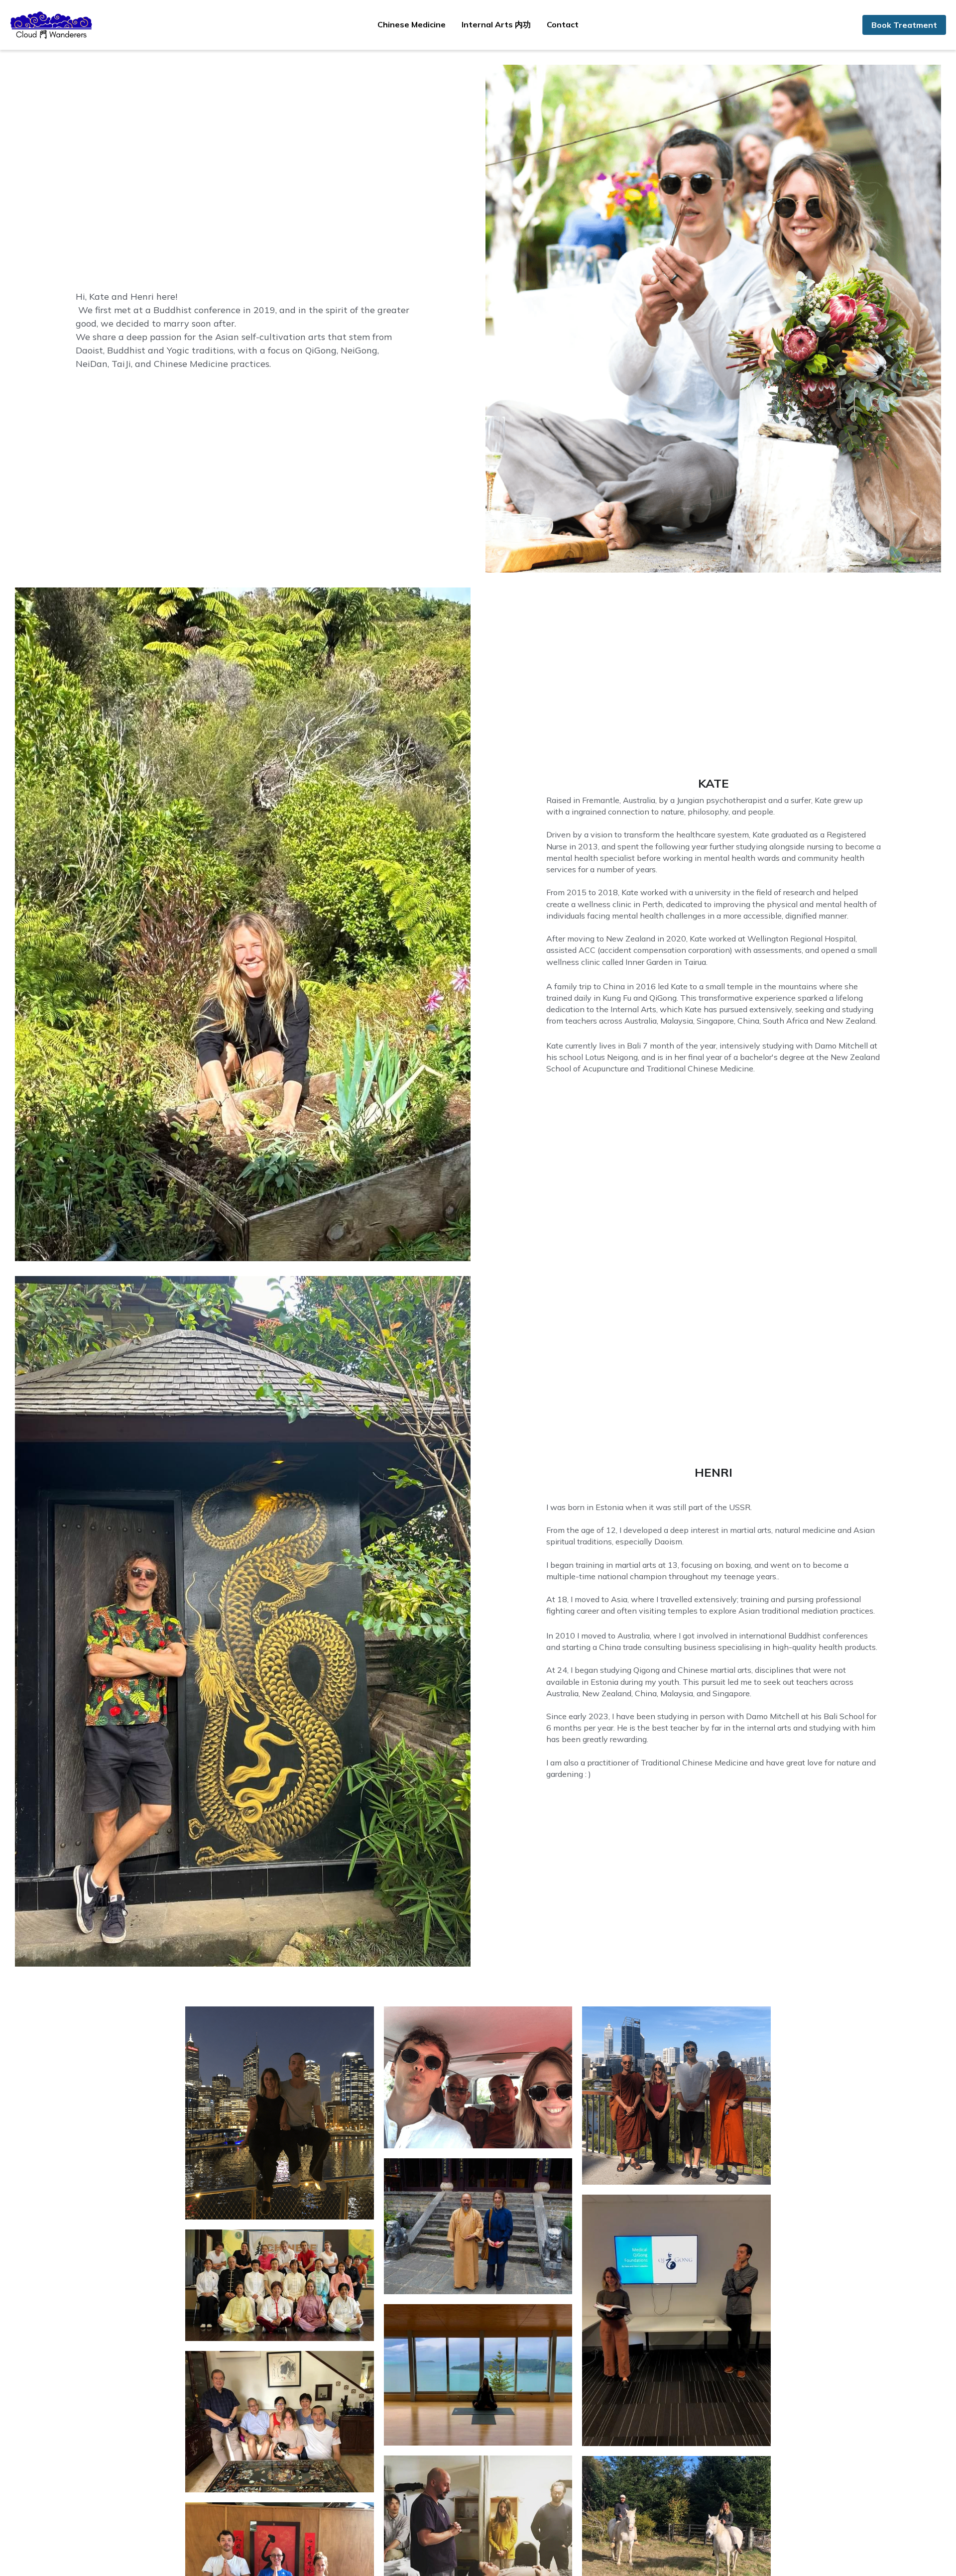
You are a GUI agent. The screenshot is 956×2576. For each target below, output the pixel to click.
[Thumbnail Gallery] (280, 2113)
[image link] (52, 24)
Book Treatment (904, 25)
